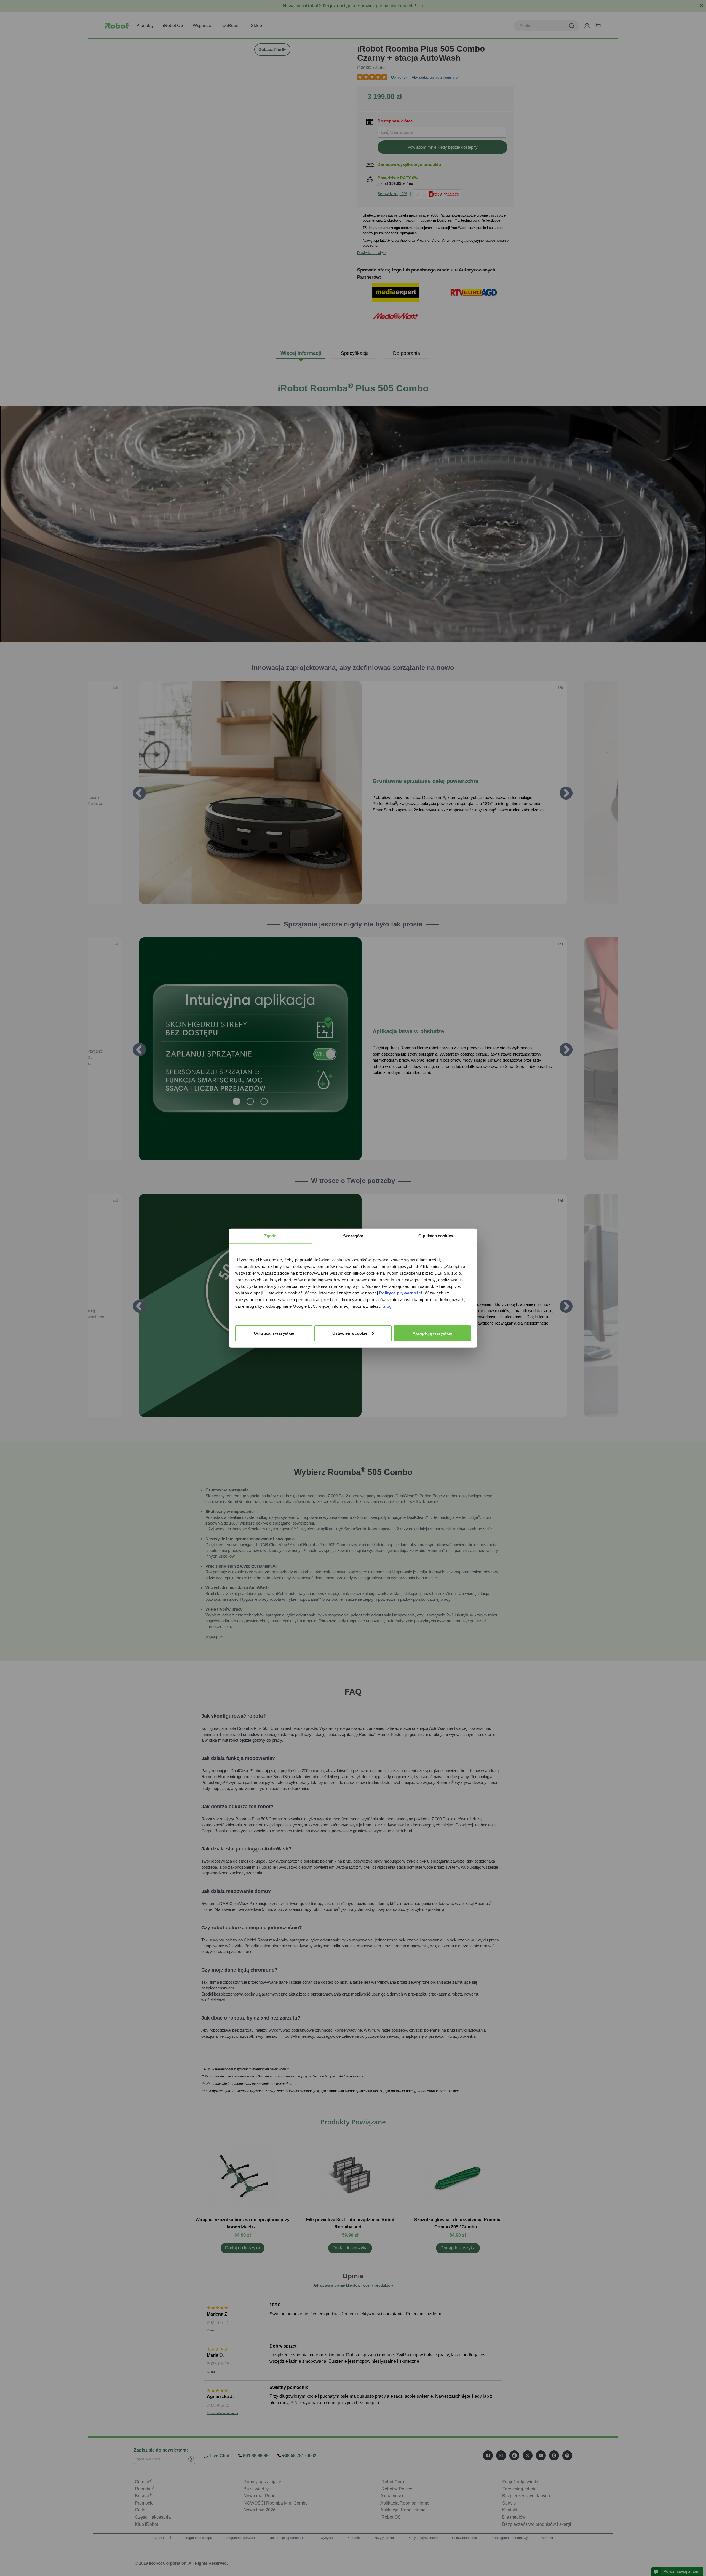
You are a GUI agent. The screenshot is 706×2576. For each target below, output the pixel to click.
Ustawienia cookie (350, 1333)
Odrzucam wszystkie (274, 1333)
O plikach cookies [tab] (436, 1236)
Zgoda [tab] (270, 1236)
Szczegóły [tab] (353, 1236)
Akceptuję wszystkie (432, 1333)
